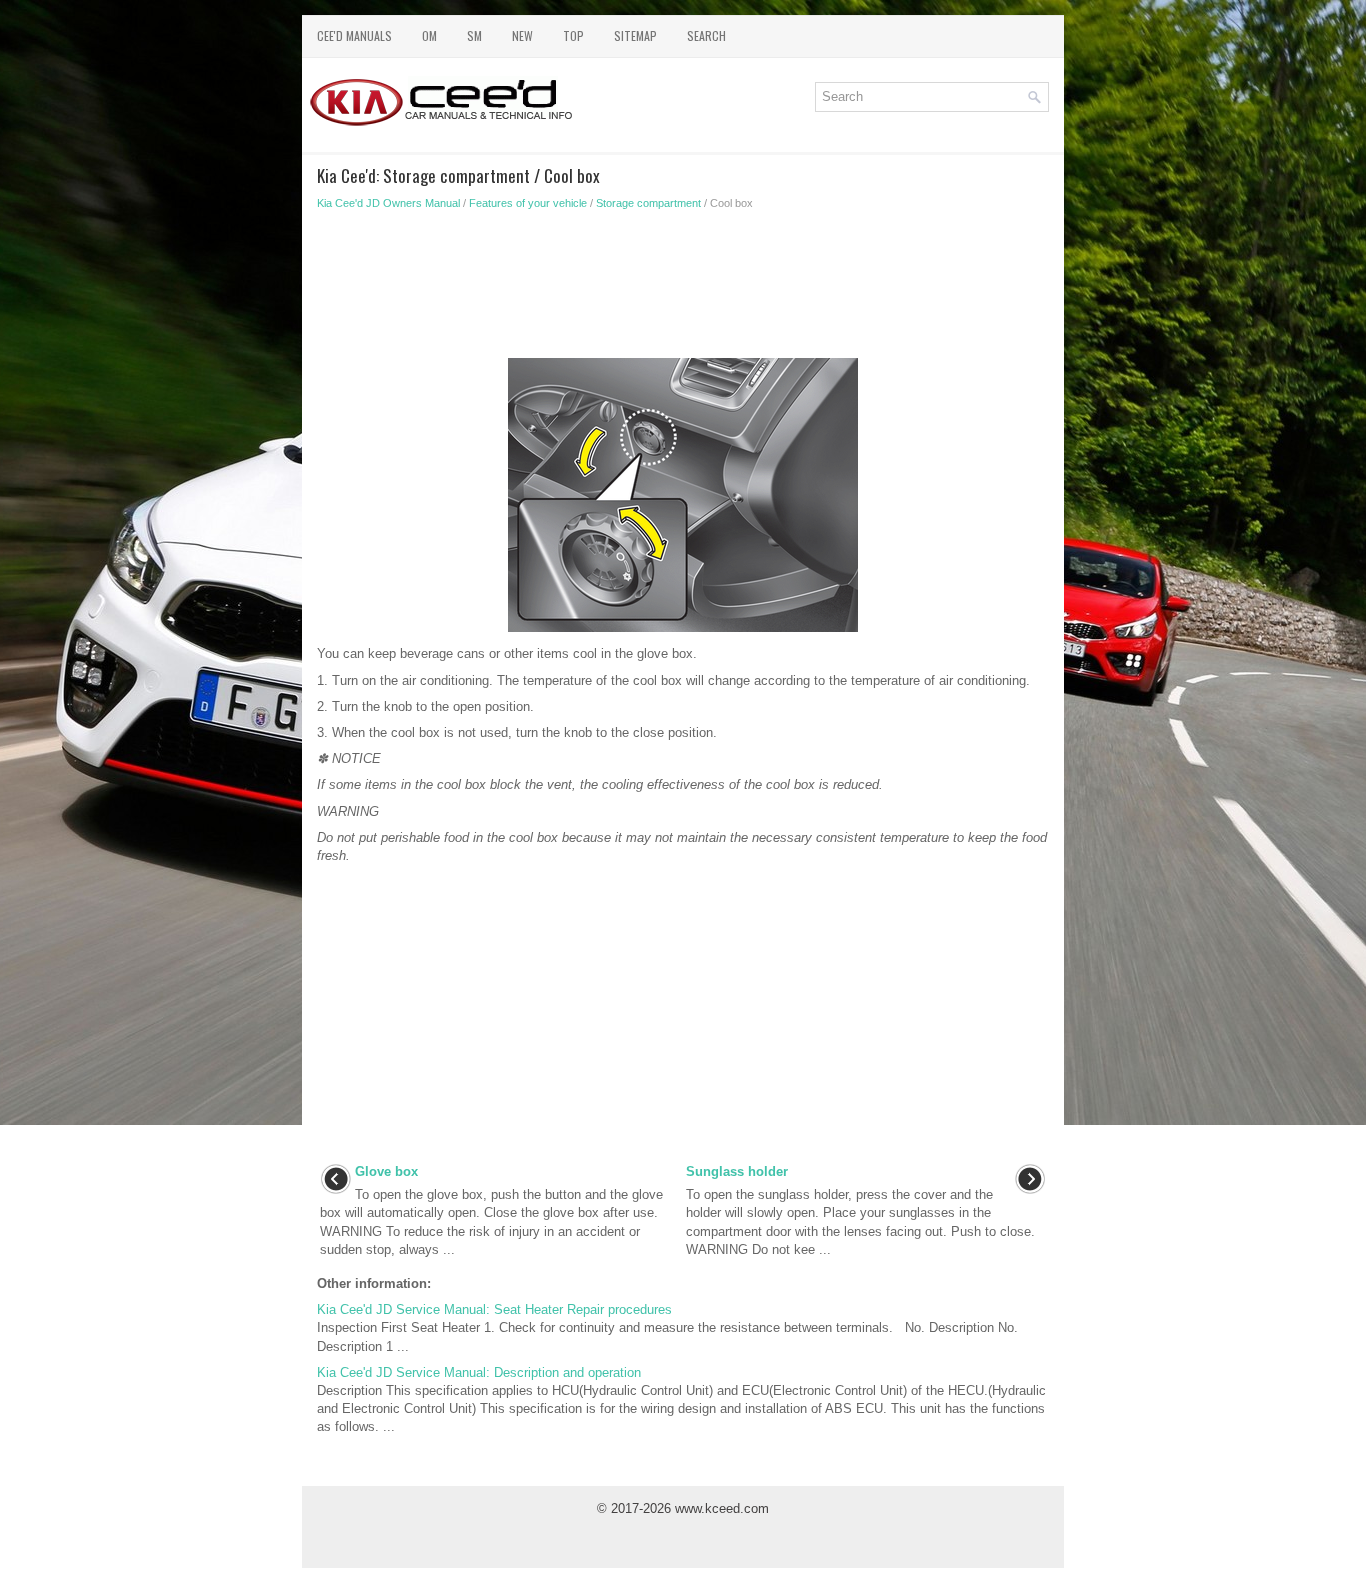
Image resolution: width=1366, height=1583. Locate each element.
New (522, 35)
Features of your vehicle (528, 203)
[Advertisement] (683, 290)
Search (706, 35)
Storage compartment (648, 203)
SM (474, 35)
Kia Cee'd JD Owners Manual (388, 203)
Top (573, 35)
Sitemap (635, 35)
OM (429, 35)
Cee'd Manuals (354, 35)
